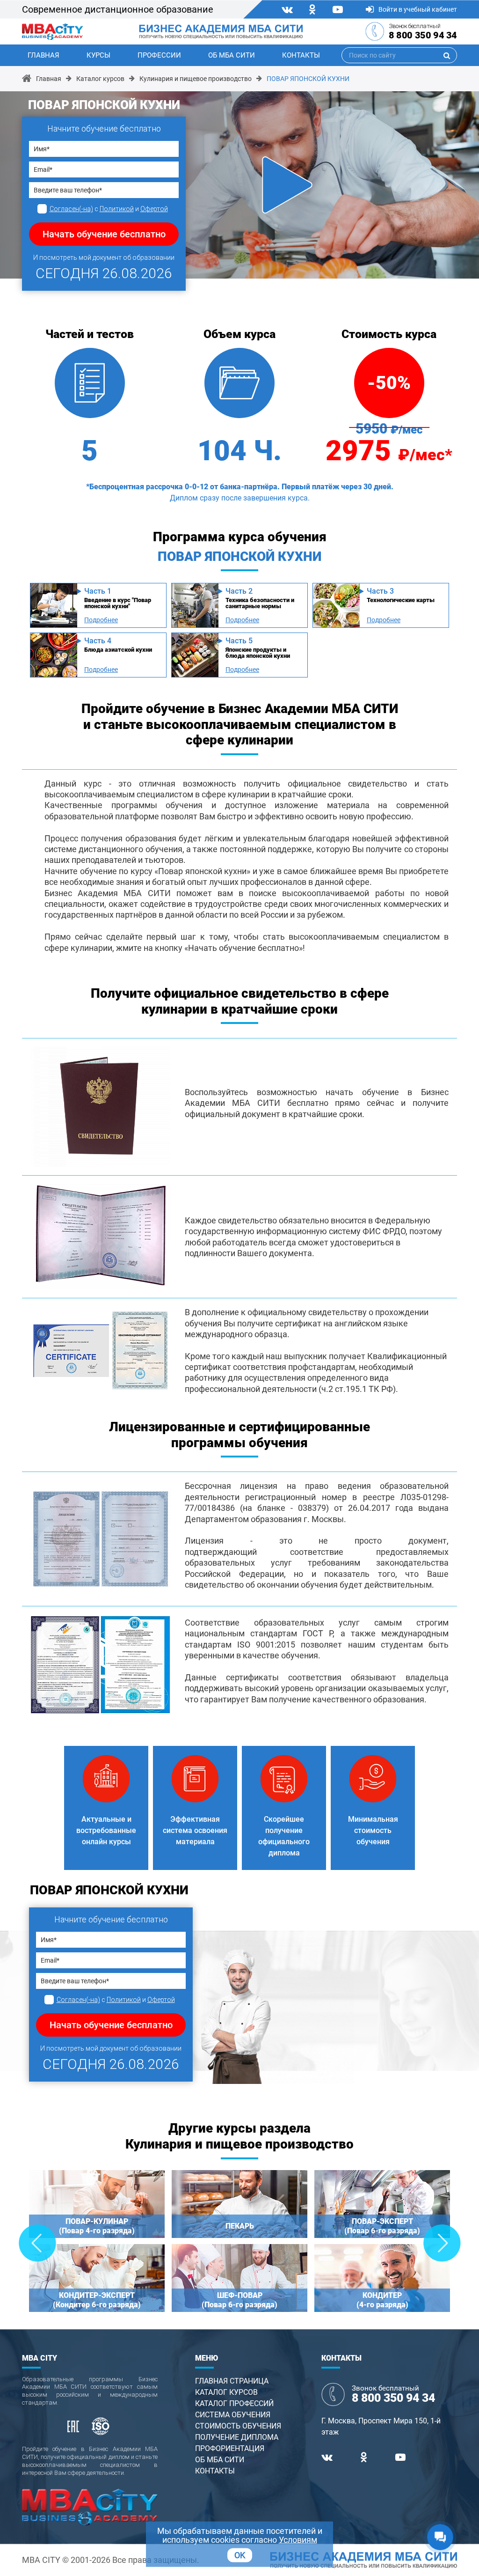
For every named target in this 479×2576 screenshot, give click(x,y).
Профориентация (230, 2448)
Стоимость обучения (238, 2426)
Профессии (159, 55)
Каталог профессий (234, 2403)
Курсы (98, 55)
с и (109, 209)
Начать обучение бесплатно (104, 234)
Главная (44, 55)
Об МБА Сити (232, 55)
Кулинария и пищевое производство (196, 79)
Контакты (301, 55)
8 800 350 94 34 (423, 35)
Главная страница (232, 2381)
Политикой (117, 209)
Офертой (154, 209)
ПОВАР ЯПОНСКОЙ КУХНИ (308, 79)
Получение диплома (237, 2437)
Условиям (298, 2540)
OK (240, 2555)
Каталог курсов (100, 79)
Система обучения (233, 2415)
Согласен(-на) (71, 209)
